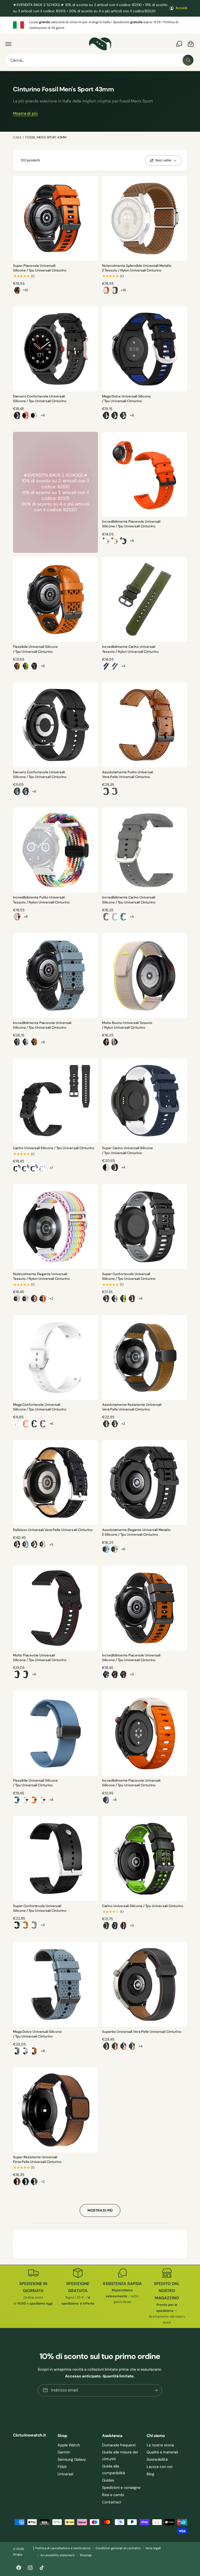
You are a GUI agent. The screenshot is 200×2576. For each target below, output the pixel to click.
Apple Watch (69, 2445)
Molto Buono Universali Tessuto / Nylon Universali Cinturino (127, 1025)
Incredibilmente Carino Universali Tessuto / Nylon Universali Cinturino (130, 649)
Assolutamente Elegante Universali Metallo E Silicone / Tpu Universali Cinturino (136, 1532)
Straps (18, 2555)
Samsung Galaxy (72, 2459)
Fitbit (62, 2467)
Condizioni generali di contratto (118, 2548)
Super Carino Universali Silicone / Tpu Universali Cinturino (127, 1150)
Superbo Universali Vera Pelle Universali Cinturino (142, 2032)
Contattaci (111, 2502)
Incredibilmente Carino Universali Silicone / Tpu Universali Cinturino (129, 900)
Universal (65, 2474)
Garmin (64, 2452)
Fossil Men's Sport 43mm (46, 137)
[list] (100, 25)
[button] (8, 44)
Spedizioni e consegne (121, 2488)
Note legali (153, 2548)
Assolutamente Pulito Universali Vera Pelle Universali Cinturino (128, 774)
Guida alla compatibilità (114, 2470)
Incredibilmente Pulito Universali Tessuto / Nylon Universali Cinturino (41, 900)
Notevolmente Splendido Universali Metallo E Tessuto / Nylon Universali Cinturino (137, 268)
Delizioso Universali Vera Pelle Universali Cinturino (53, 1530)
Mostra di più (25, 114)
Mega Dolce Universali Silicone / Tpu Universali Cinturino (126, 399)
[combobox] (100, 60)
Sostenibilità (157, 2459)
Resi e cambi (113, 2495)
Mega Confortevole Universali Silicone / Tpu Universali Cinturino (40, 1407)
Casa (17, 137)
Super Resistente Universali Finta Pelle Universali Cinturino (37, 2159)
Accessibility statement (58, 2555)
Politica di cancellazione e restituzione (63, 2548)
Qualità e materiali (162, 2452)
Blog (150, 2474)
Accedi (181, 8)
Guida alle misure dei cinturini (120, 2455)
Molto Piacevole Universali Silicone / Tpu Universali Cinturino (40, 1658)
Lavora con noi (160, 2467)
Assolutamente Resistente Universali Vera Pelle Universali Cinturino (132, 1407)
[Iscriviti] (156, 2390)
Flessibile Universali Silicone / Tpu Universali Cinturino (35, 649)
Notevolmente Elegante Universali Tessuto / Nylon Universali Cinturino (41, 1276)
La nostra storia (160, 2445)
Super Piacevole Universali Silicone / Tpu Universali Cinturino (40, 268)
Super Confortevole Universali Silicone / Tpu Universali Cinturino (129, 1276)
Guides (108, 2480)
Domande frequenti (119, 2445)
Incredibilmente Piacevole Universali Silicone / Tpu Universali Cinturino (131, 524)
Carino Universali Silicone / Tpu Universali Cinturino (54, 1148)
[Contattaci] (179, 44)
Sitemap (86, 2555)
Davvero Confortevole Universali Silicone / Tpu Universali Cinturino (40, 399)
